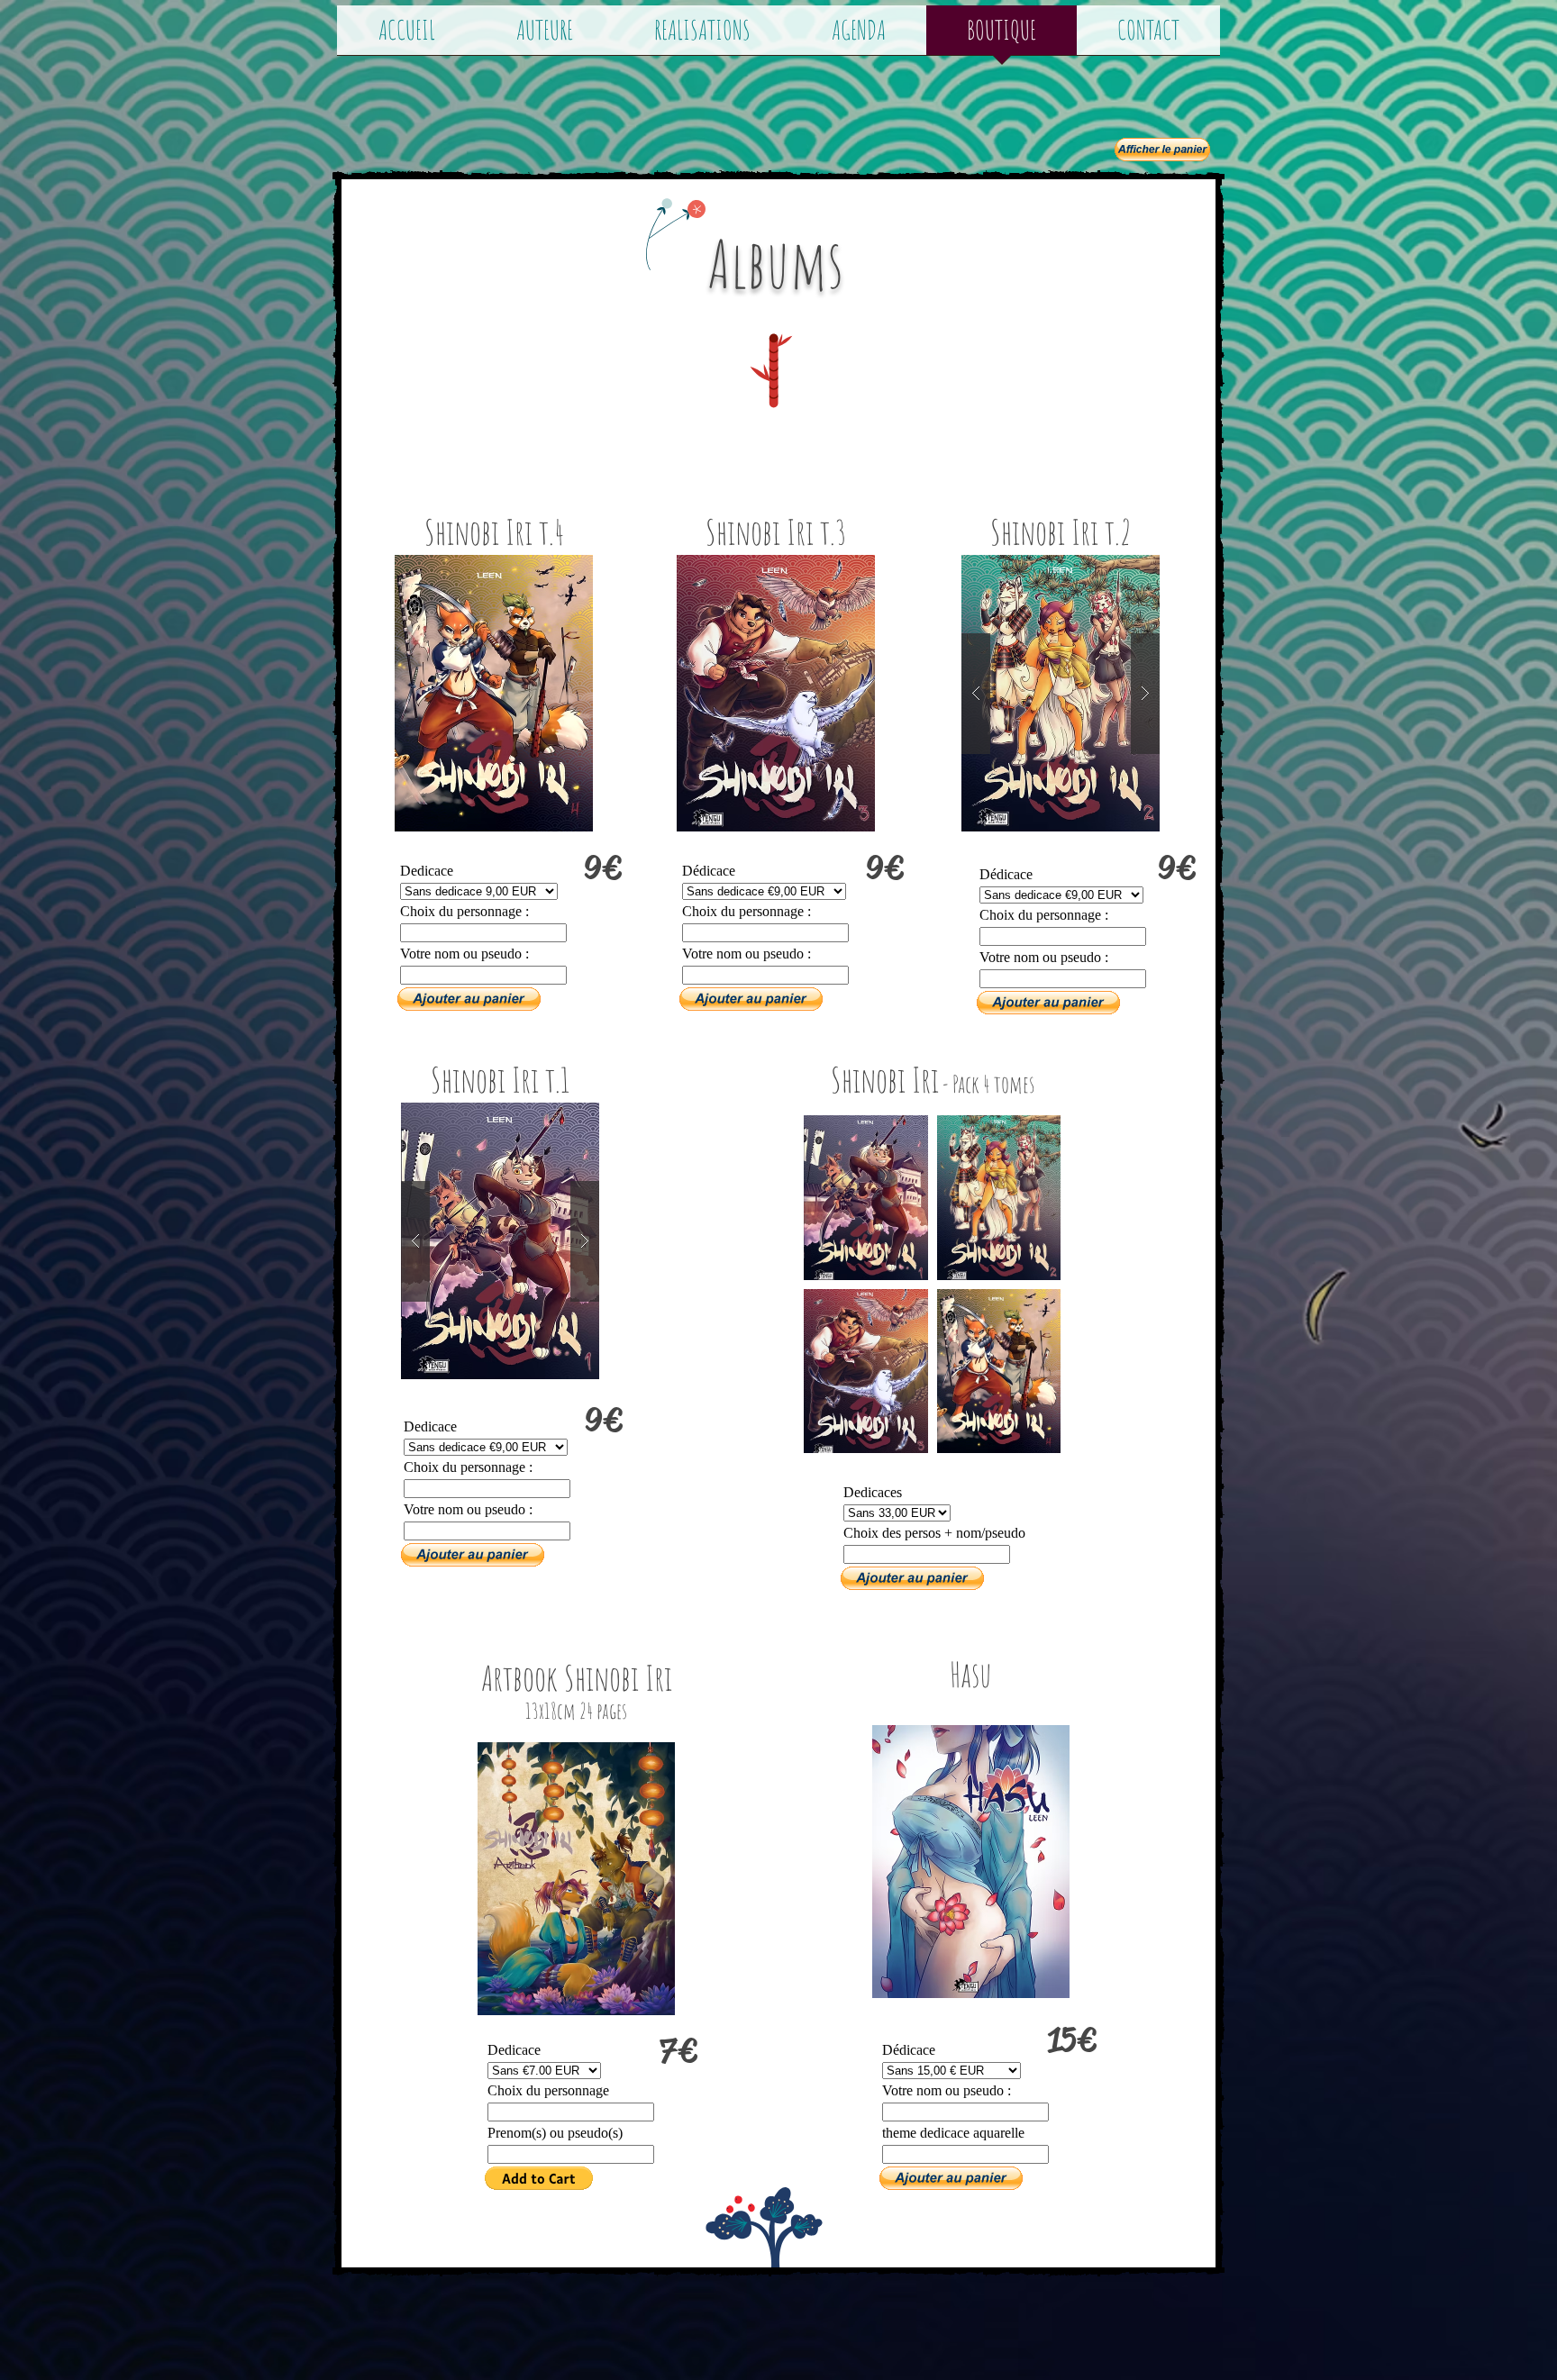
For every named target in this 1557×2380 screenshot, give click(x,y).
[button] (494, 693)
